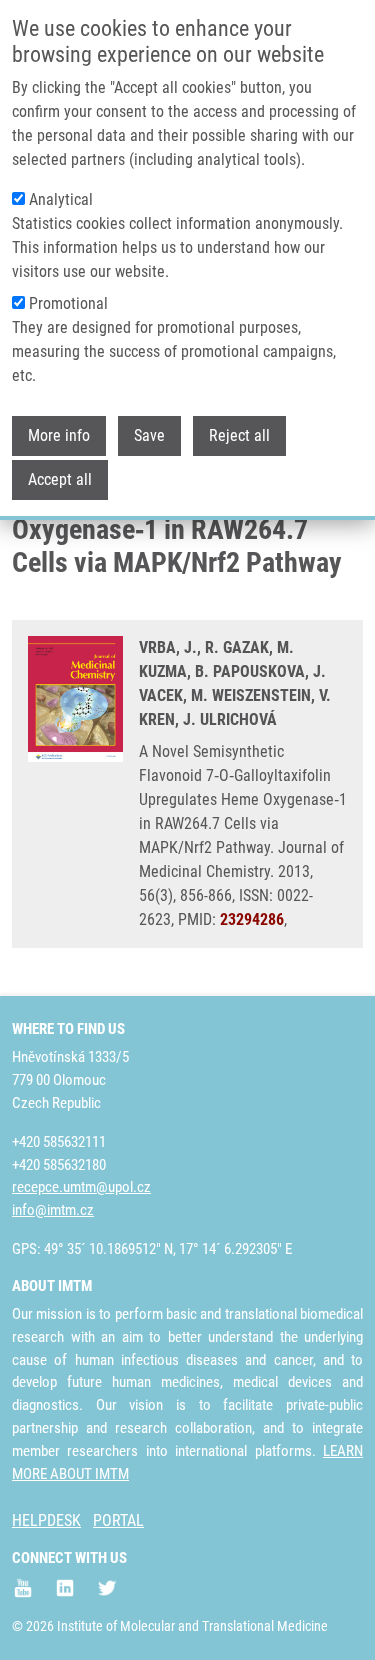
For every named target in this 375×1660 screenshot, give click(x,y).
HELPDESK (46, 1520)
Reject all (239, 435)
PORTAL (118, 1520)
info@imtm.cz (53, 1210)
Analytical (61, 199)
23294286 (252, 919)
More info (59, 435)
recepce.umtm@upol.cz (81, 1187)
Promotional (68, 303)
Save (149, 435)
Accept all (60, 479)
